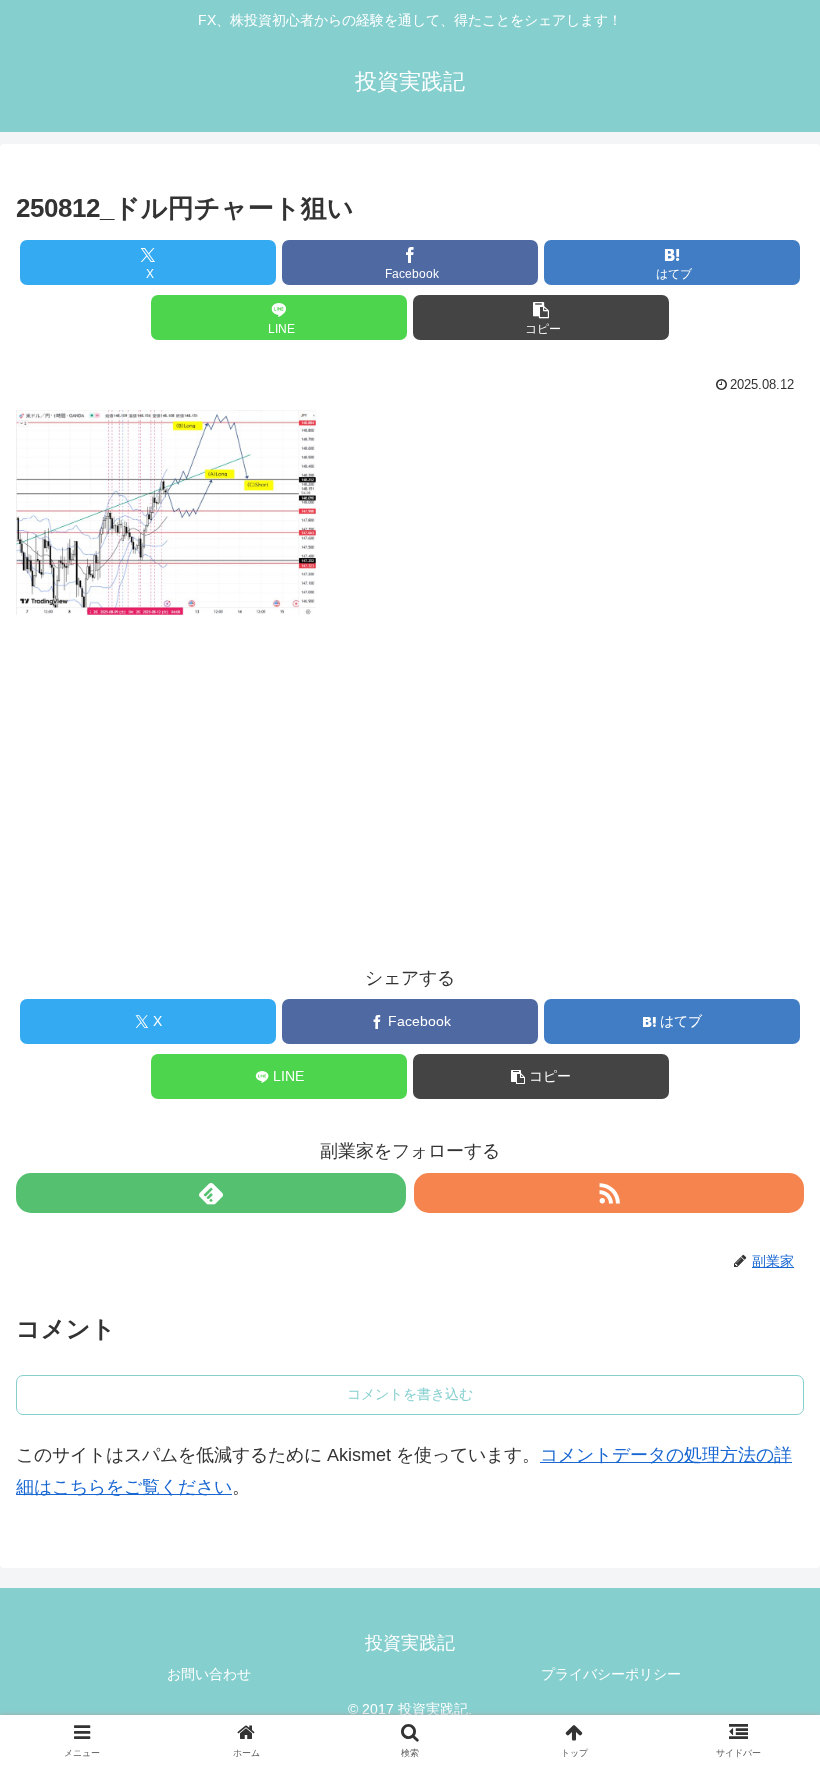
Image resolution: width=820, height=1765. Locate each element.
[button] (541, 317)
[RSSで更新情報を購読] (609, 1193)
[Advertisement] (410, 772)
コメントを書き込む (410, 1394)
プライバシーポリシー (611, 1674)
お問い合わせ (209, 1674)
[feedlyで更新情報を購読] (211, 1193)
